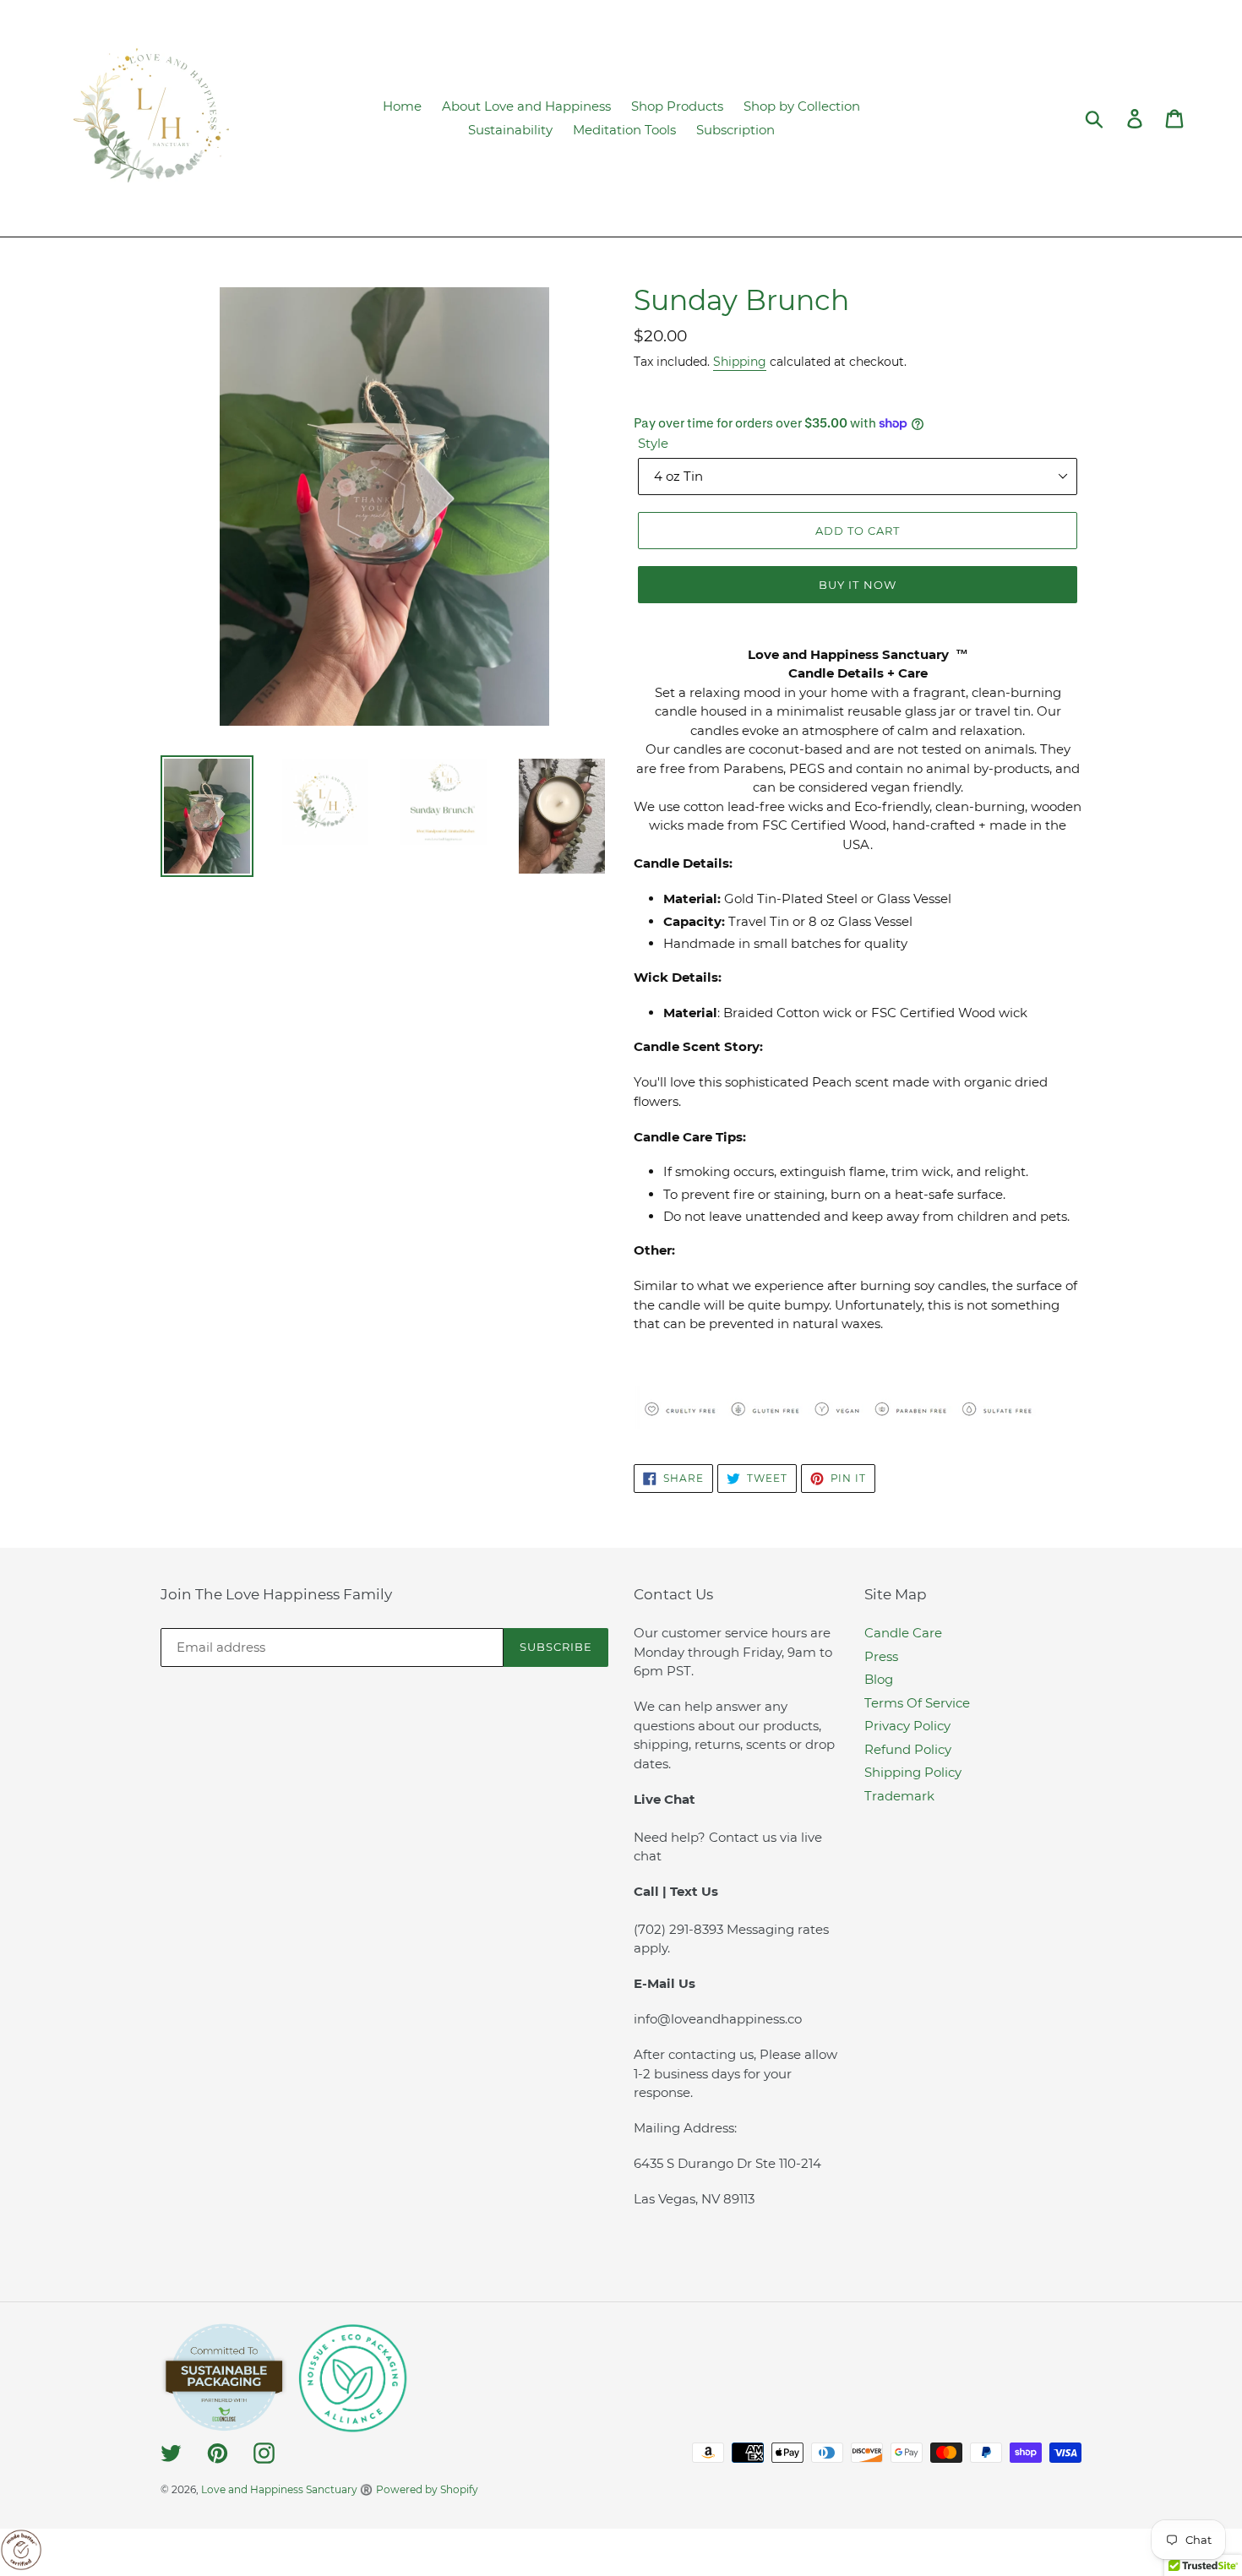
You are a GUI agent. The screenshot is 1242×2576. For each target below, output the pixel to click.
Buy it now (857, 585)
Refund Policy (908, 1749)
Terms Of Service (917, 1703)
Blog (879, 1679)
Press (881, 1656)
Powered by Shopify (427, 2489)
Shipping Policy (913, 1772)
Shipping (740, 362)
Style (653, 443)
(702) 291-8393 (680, 1929)
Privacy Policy (907, 1726)
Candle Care (903, 1633)
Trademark (899, 1796)
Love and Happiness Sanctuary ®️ (287, 2489)
